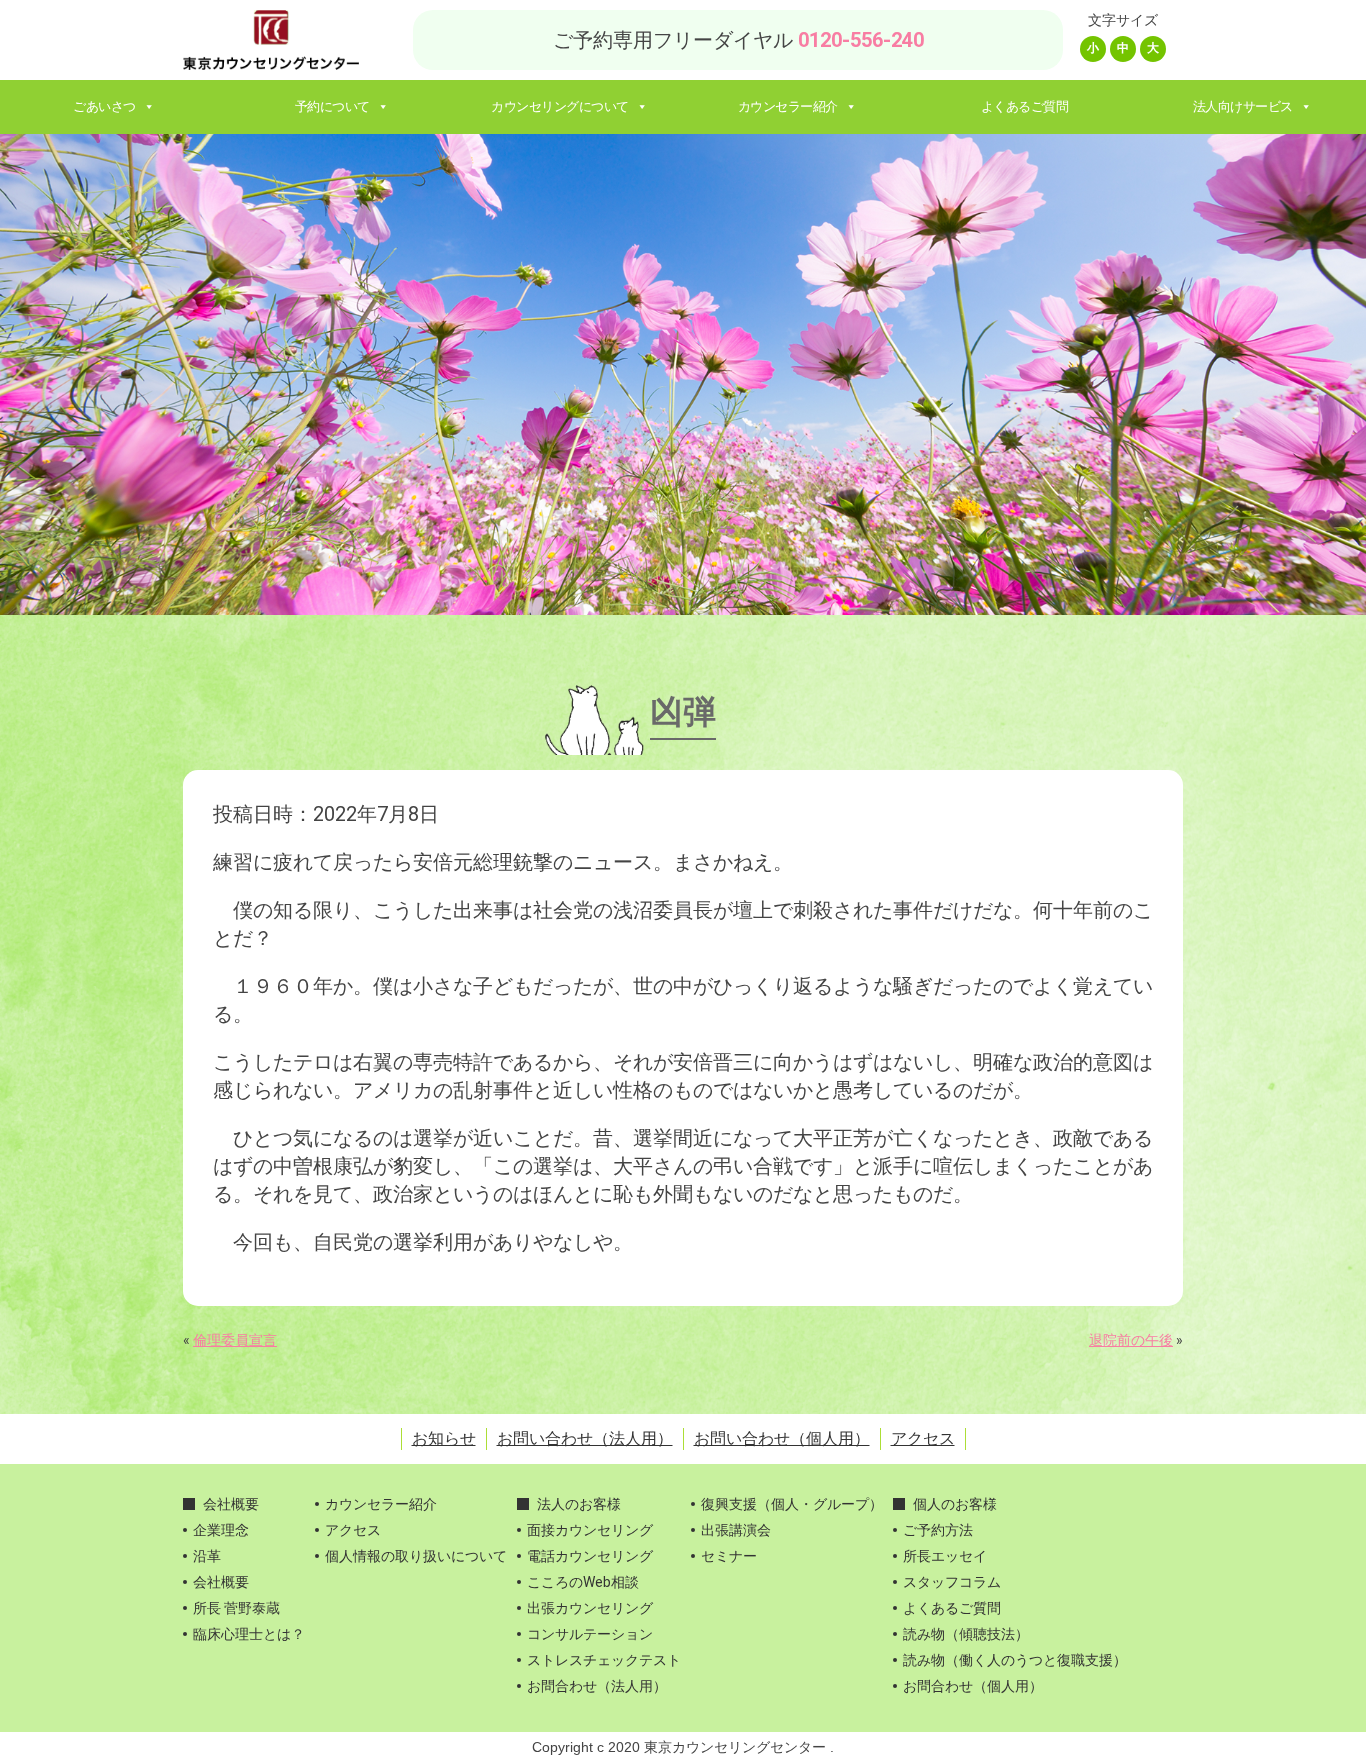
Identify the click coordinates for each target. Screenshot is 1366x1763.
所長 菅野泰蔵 (236, 1608)
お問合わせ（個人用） (973, 1686)
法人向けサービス (1243, 106)
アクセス (923, 1438)
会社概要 (231, 1504)
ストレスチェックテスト (604, 1660)
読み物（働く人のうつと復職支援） (1015, 1660)
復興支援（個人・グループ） (792, 1504)
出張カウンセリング (590, 1608)
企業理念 (221, 1530)
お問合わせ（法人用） (597, 1686)
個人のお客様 (955, 1504)
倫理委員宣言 (235, 1340)
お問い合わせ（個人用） (782, 1438)
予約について (332, 106)
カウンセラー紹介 (788, 106)
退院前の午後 (1131, 1340)
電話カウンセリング (590, 1556)
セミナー (729, 1556)
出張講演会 (736, 1530)
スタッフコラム (952, 1582)
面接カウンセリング (590, 1530)
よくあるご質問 (1025, 106)
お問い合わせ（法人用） (585, 1438)
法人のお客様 (579, 1504)
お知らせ (444, 1438)
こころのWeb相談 (583, 1582)
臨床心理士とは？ (249, 1634)
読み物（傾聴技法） (966, 1634)
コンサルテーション (590, 1634)
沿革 (207, 1556)
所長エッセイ (945, 1556)
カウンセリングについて (560, 106)
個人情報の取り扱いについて (416, 1556)
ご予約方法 (938, 1530)
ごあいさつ (104, 106)
